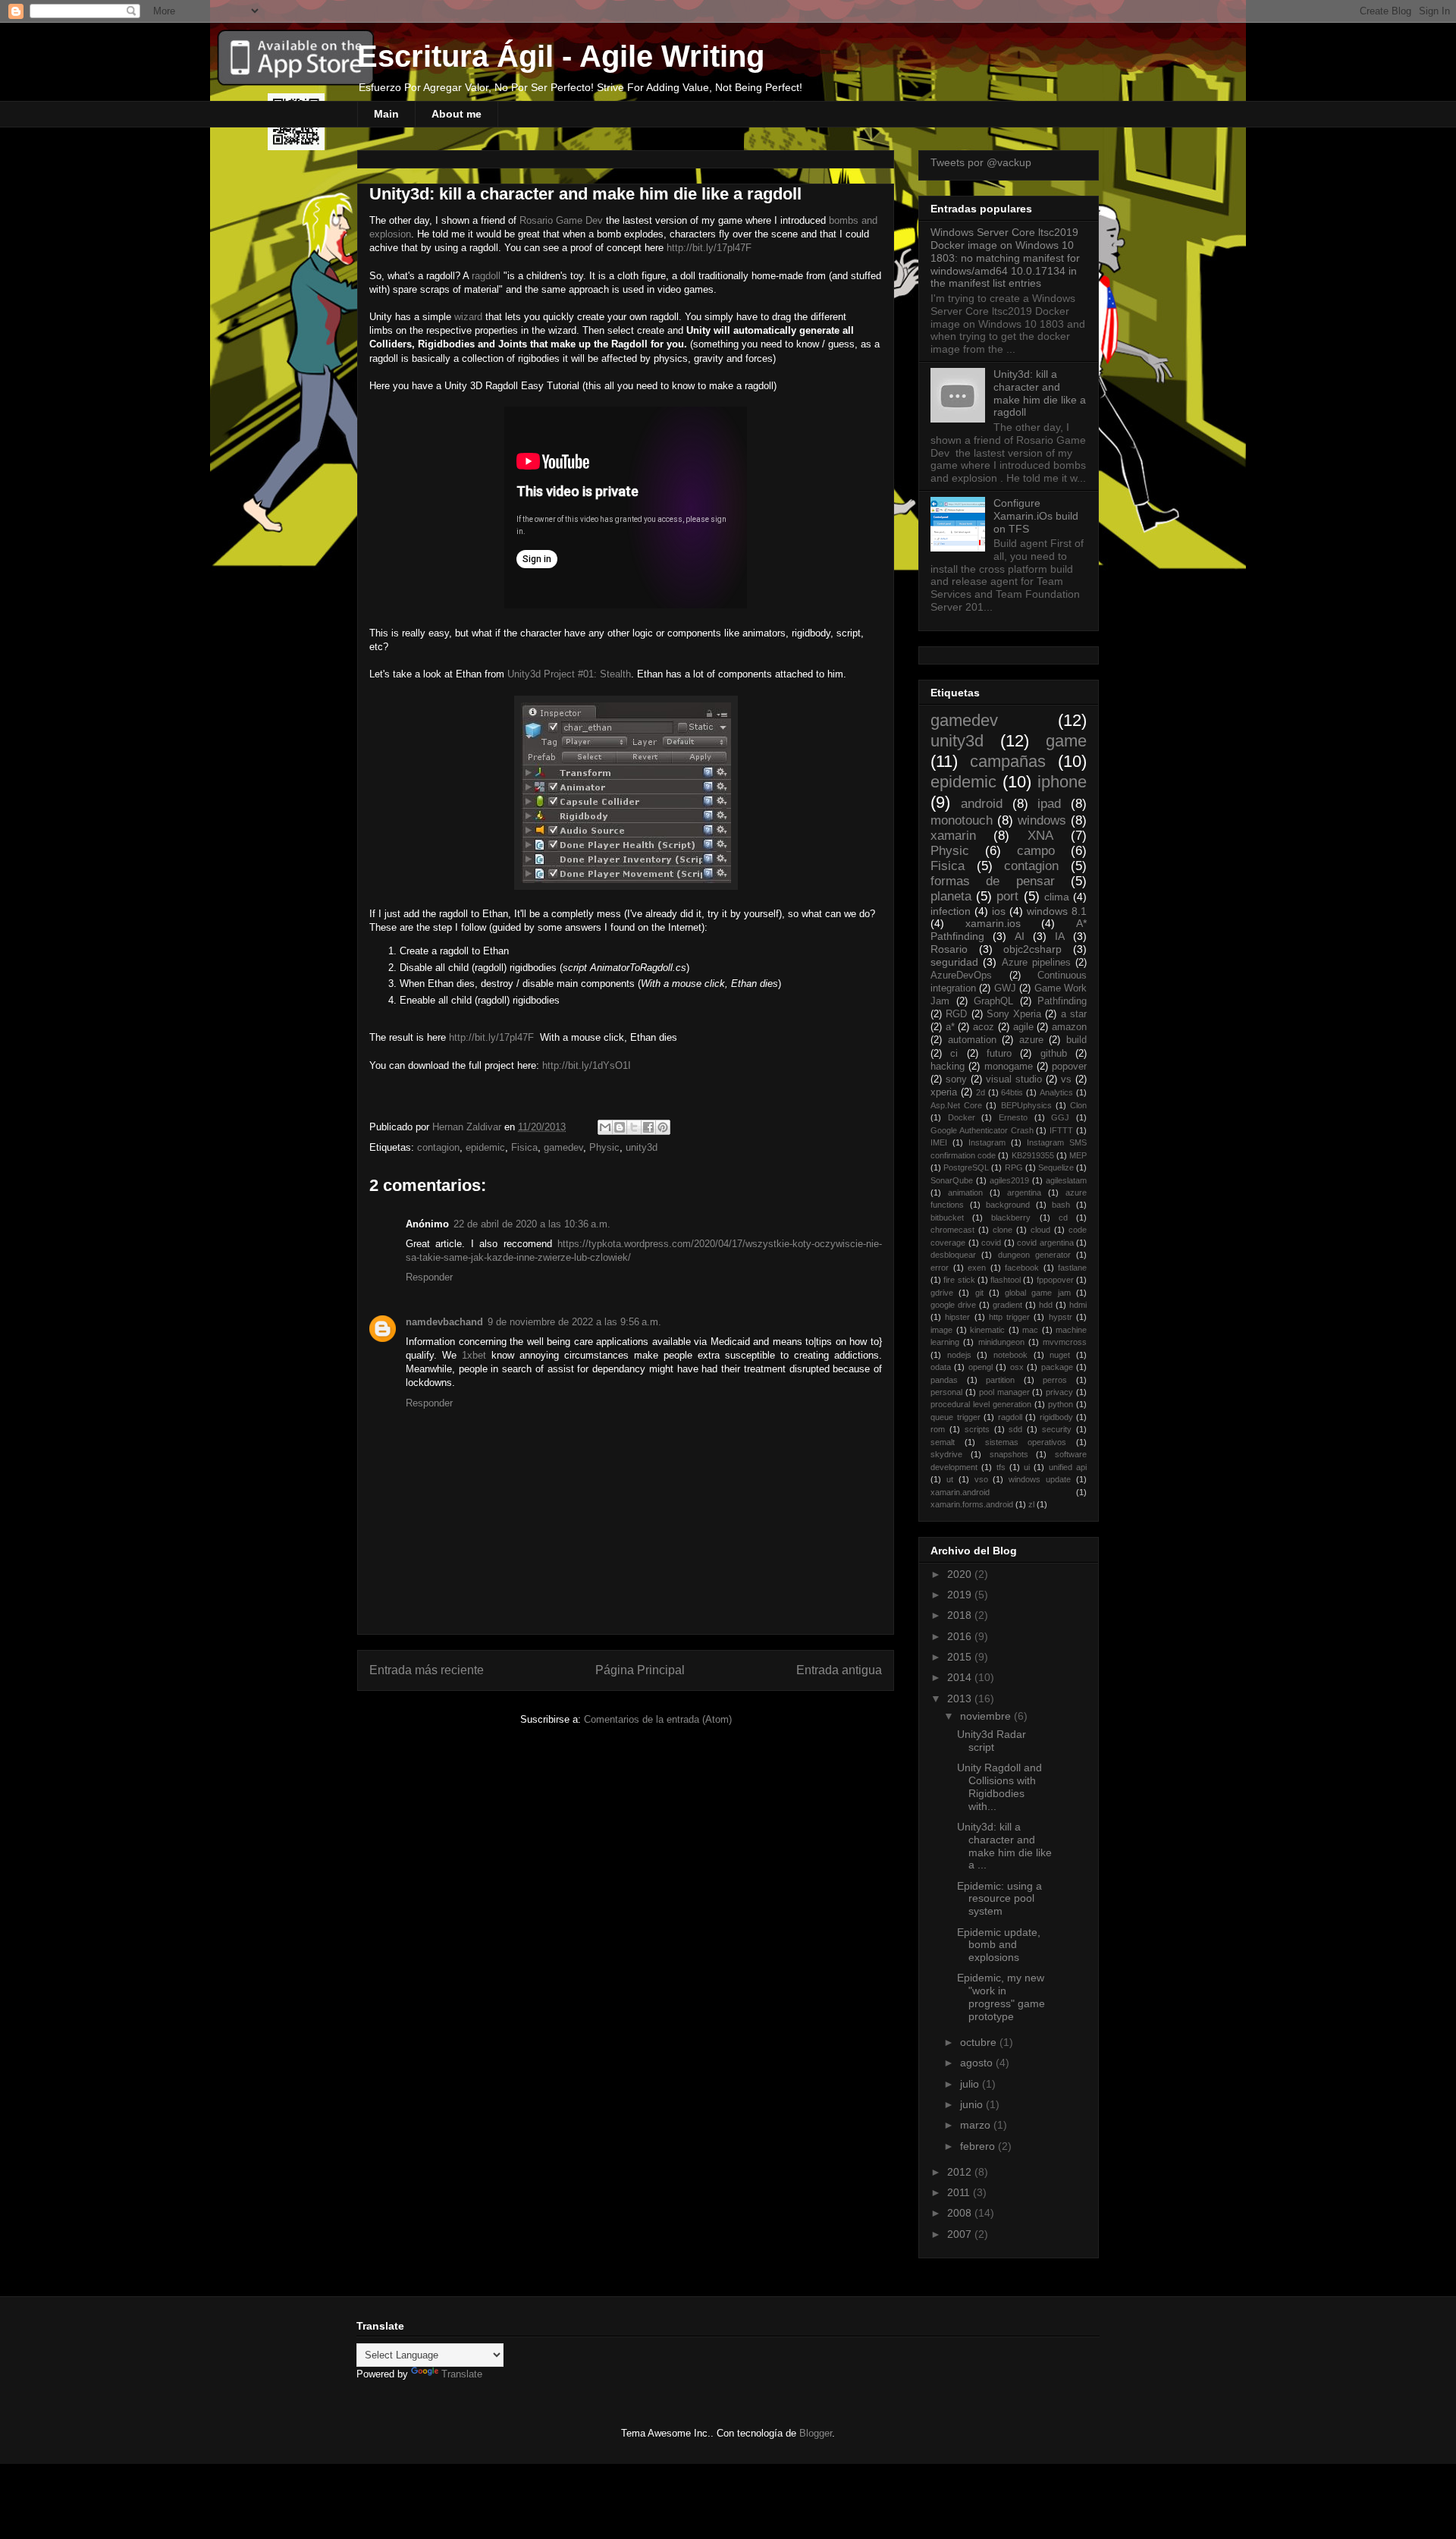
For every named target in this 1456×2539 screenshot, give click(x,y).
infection (951, 911)
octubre (980, 2042)
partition (1000, 1380)
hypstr (1061, 1317)
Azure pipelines (1036, 963)
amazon (1069, 1027)
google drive (953, 1305)
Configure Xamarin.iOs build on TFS (1036, 516)
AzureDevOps (961, 976)
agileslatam (1066, 1180)
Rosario (949, 949)
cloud (1040, 1230)
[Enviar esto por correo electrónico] (605, 1127)
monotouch (962, 820)
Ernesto (1013, 1117)
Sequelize (1056, 1167)
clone (1003, 1230)
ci (954, 1054)
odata (941, 1367)
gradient (1007, 1305)
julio (971, 2084)
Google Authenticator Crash (982, 1130)
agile (1023, 1027)
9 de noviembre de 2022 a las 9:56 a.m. (574, 1322)
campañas (1008, 761)
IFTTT (1061, 1130)
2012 (961, 2172)
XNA (1040, 836)
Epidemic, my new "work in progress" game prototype (1001, 1997)
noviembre (987, 1716)
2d (981, 1092)
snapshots (1009, 1454)
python (1061, 1404)
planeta (951, 896)
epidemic (485, 1147)
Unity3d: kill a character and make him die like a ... (1004, 1846)
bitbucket (947, 1218)
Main (386, 114)
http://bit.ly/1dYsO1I (587, 1065)
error (940, 1268)
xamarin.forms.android (972, 1504)
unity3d (642, 1147)
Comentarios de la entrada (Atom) (658, 1719)
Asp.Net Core (956, 1105)
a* (950, 1027)
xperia (944, 1092)
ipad (1049, 804)
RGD (956, 1014)
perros (1055, 1380)
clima (1057, 897)
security (1057, 1429)
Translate (462, 2374)
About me (457, 114)
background (1008, 1205)
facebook (1022, 1268)
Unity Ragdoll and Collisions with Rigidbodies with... (999, 1786)
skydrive (946, 1454)
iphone (1062, 782)
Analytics (1056, 1092)
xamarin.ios (993, 923)
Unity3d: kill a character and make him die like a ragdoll (1040, 393)
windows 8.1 (1057, 911)
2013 (961, 1698)
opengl (981, 1367)
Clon (1078, 1105)
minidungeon (1001, 1342)
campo (1036, 851)
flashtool (1006, 1280)
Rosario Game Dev (561, 220)
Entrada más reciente (427, 1670)
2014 (961, 1677)
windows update (1040, 1479)
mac (1030, 1330)
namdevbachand (444, 1322)
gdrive (942, 1293)
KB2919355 (1033, 1155)
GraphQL (993, 1001)
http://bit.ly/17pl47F (709, 248)
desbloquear (953, 1255)
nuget (1060, 1355)
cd (1063, 1218)
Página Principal (640, 1670)
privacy (1059, 1392)
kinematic (987, 1330)
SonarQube (952, 1180)
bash (1061, 1205)
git (979, 1293)
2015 (961, 1657)
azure (1031, 1040)
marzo (977, 2125)
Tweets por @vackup (981, 162)
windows (1042, 820)
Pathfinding (1062, 1001)
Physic (604, 1147)
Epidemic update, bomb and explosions (999, 1945)
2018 (961, 1615)
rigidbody (1056, 1417)
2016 (961, 1636)
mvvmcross (1065, 1342)
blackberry (1011, 1218)
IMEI (939, 1142)
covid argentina (1045, 1243)
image (941, 1330)
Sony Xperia (1014, 1014)
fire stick (959, 1280)
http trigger (1009, 1317)
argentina (1024, 1193)
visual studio (1014, 1079)
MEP (1078, 1155)
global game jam (1038, 1293)
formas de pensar (993, 881)
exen (977, 1268)
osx (1017, 1367)
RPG (1014, 1167)
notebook (1010, 1355)
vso (981, 1479)
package (1057, 1367)
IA (1060, 936)
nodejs (959, 1355)
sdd (1015, 1429)
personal (946, 1392)
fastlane (1072, 1268)
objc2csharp (1032, 949)
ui (1027, 1467)
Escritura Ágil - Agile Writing (561, 56)
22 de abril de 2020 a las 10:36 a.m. (532, 1224)
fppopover (1055, 1280)
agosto (978, 2063)
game (1066, 741)
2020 (961, 1574)
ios (999, 911)
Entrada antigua (839, 1670)
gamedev (563, 1147)
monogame (1009, 1067)
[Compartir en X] (634, 1127)
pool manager (1004, 1392)
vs (1066, 1079)
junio (973, 2104)
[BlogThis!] (620, 1127)
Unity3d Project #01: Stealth (569, 674)
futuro (999, 1054)
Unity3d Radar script (992, 1741)
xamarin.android (960, 1492)
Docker (962, 1117)
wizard (468, 317)
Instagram (987, 1142)
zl (1031, 1504)
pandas (944, 1380)
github (1054, 1054)
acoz (984, 1027)
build (1076, 1040)
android (982, 804)
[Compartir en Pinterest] (663, 1127)
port (1007, 896)
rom (938, 1429)
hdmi (1078, 1305)
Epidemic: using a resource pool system (999, 1899)
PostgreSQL (966, 1167)
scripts (977, 1429)
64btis (1012, 1092)
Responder (429, 1277)
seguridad (954, 962)
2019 (961, 1595)
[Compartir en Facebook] (648, 1127)
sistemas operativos (1026, 1442)
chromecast (952, 1230)
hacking (948, 1067)
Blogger (816, 2433)
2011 (960, 2192)
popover (1069, 1067)
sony (956, 1079)
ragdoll (486, 276)
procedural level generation (981, 1404)
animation (965, 1193)
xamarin (953, 836)
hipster (957, 1317)
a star (1074, 1014)
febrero (979, 2146)
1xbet (474, 1355)
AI (1020, 936)
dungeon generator (1034, 1255)
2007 (961, 2234)
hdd (1046, 1305)
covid (991, 1243)
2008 (961, 2213)
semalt (943, 1442)
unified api (1068, 1467)
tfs (1001, 1467)
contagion (438, 1147)
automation (972, 1040)
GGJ (1060, 1117)
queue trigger (955, 1417)
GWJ (1005, 988)
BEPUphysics (1026, 1105)
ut (950, 1479)
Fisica (524, 1147)
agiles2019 (1009, 1180)
